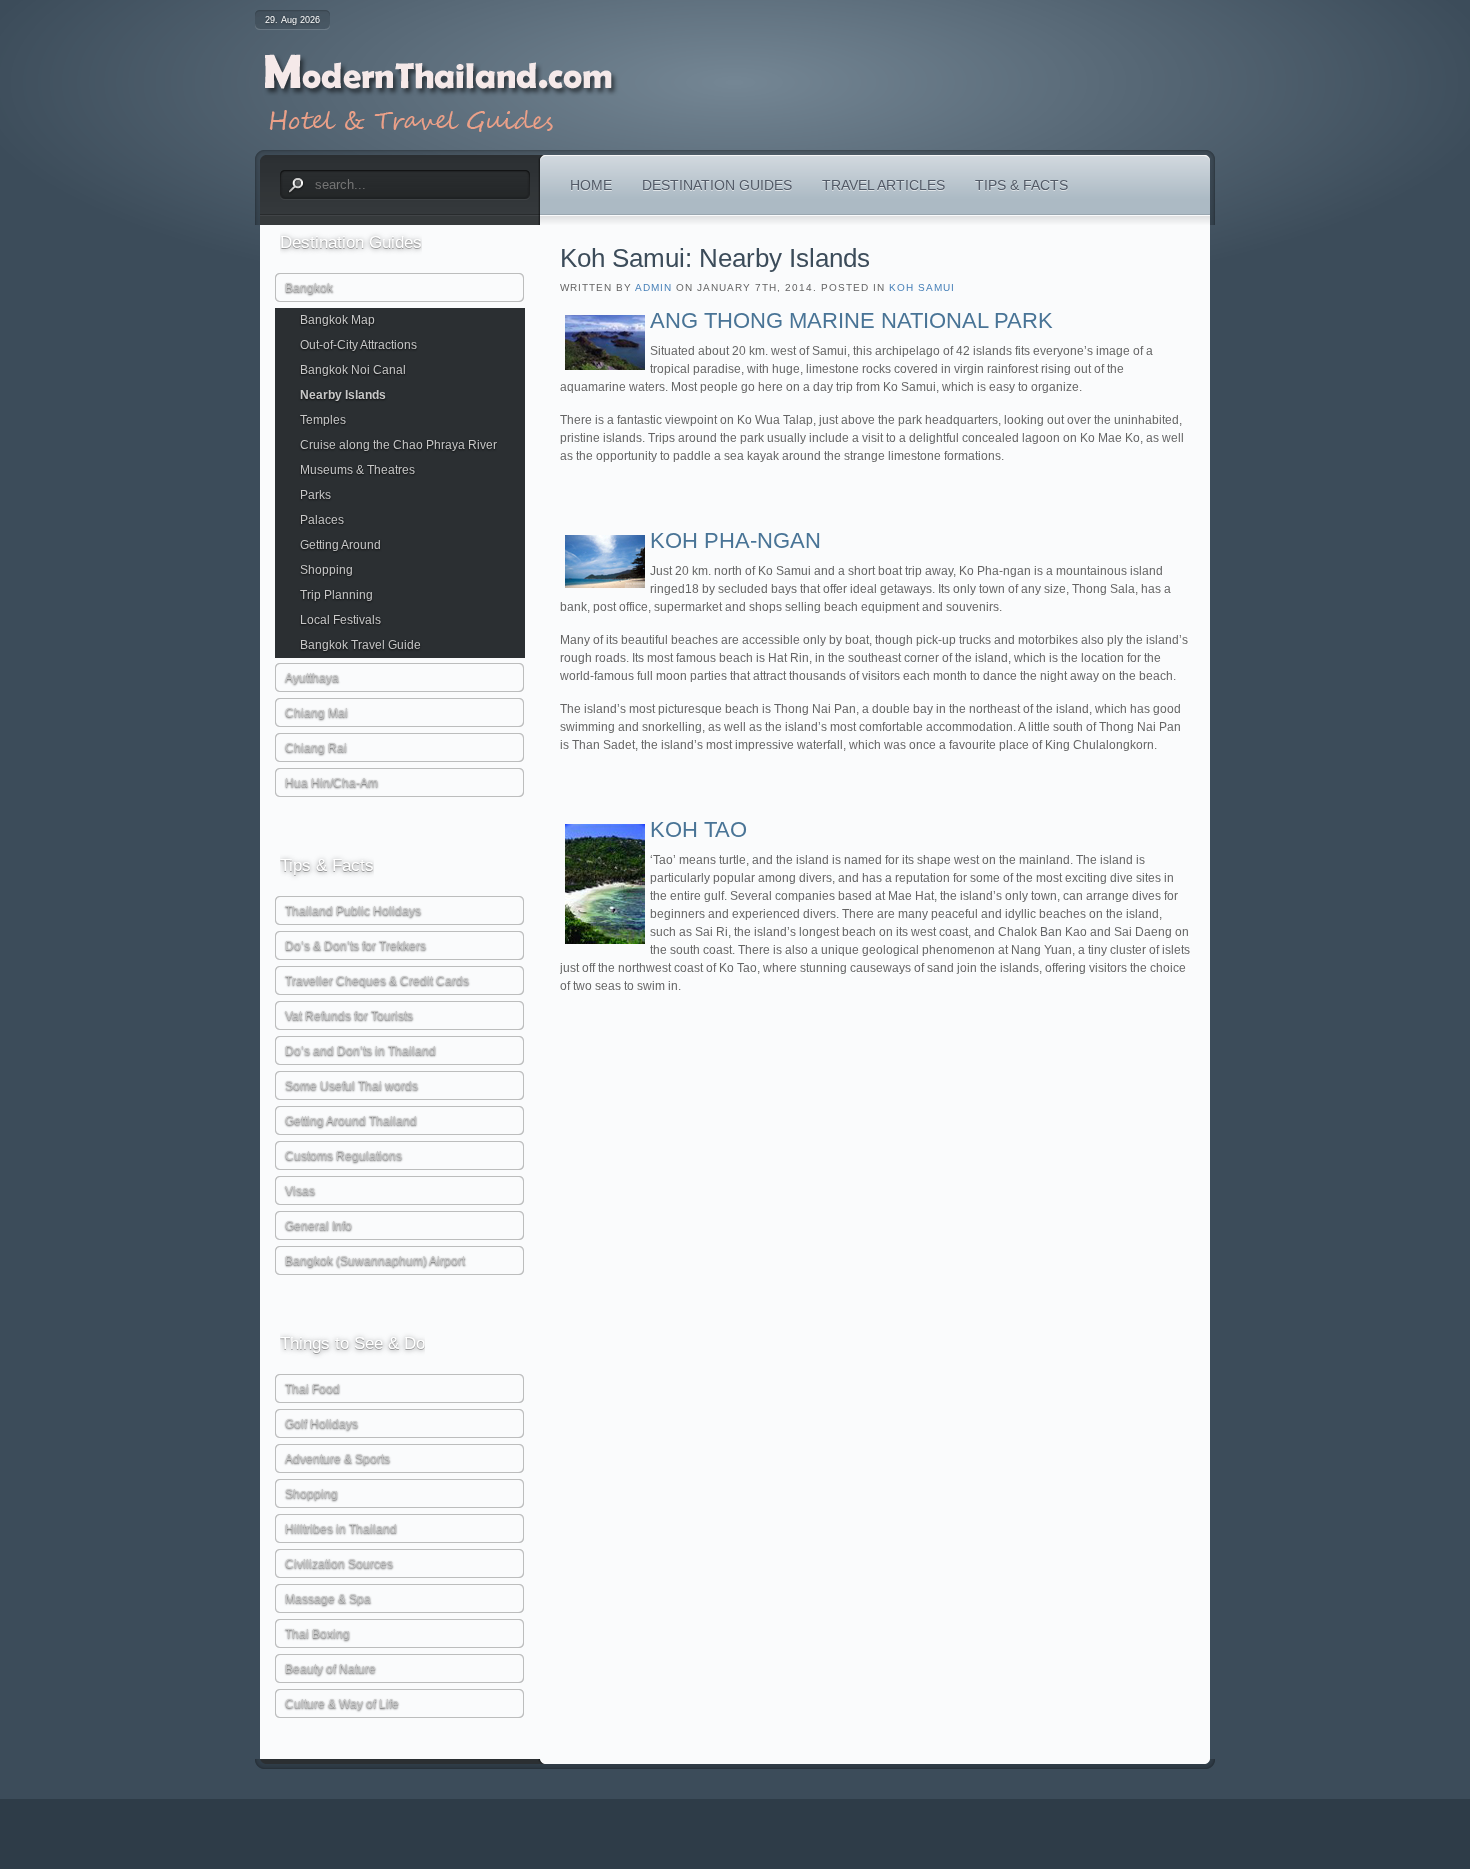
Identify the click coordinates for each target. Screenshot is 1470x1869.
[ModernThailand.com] (438, 96)
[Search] (295, 185)
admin (653, 287)
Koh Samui (922, 287)
